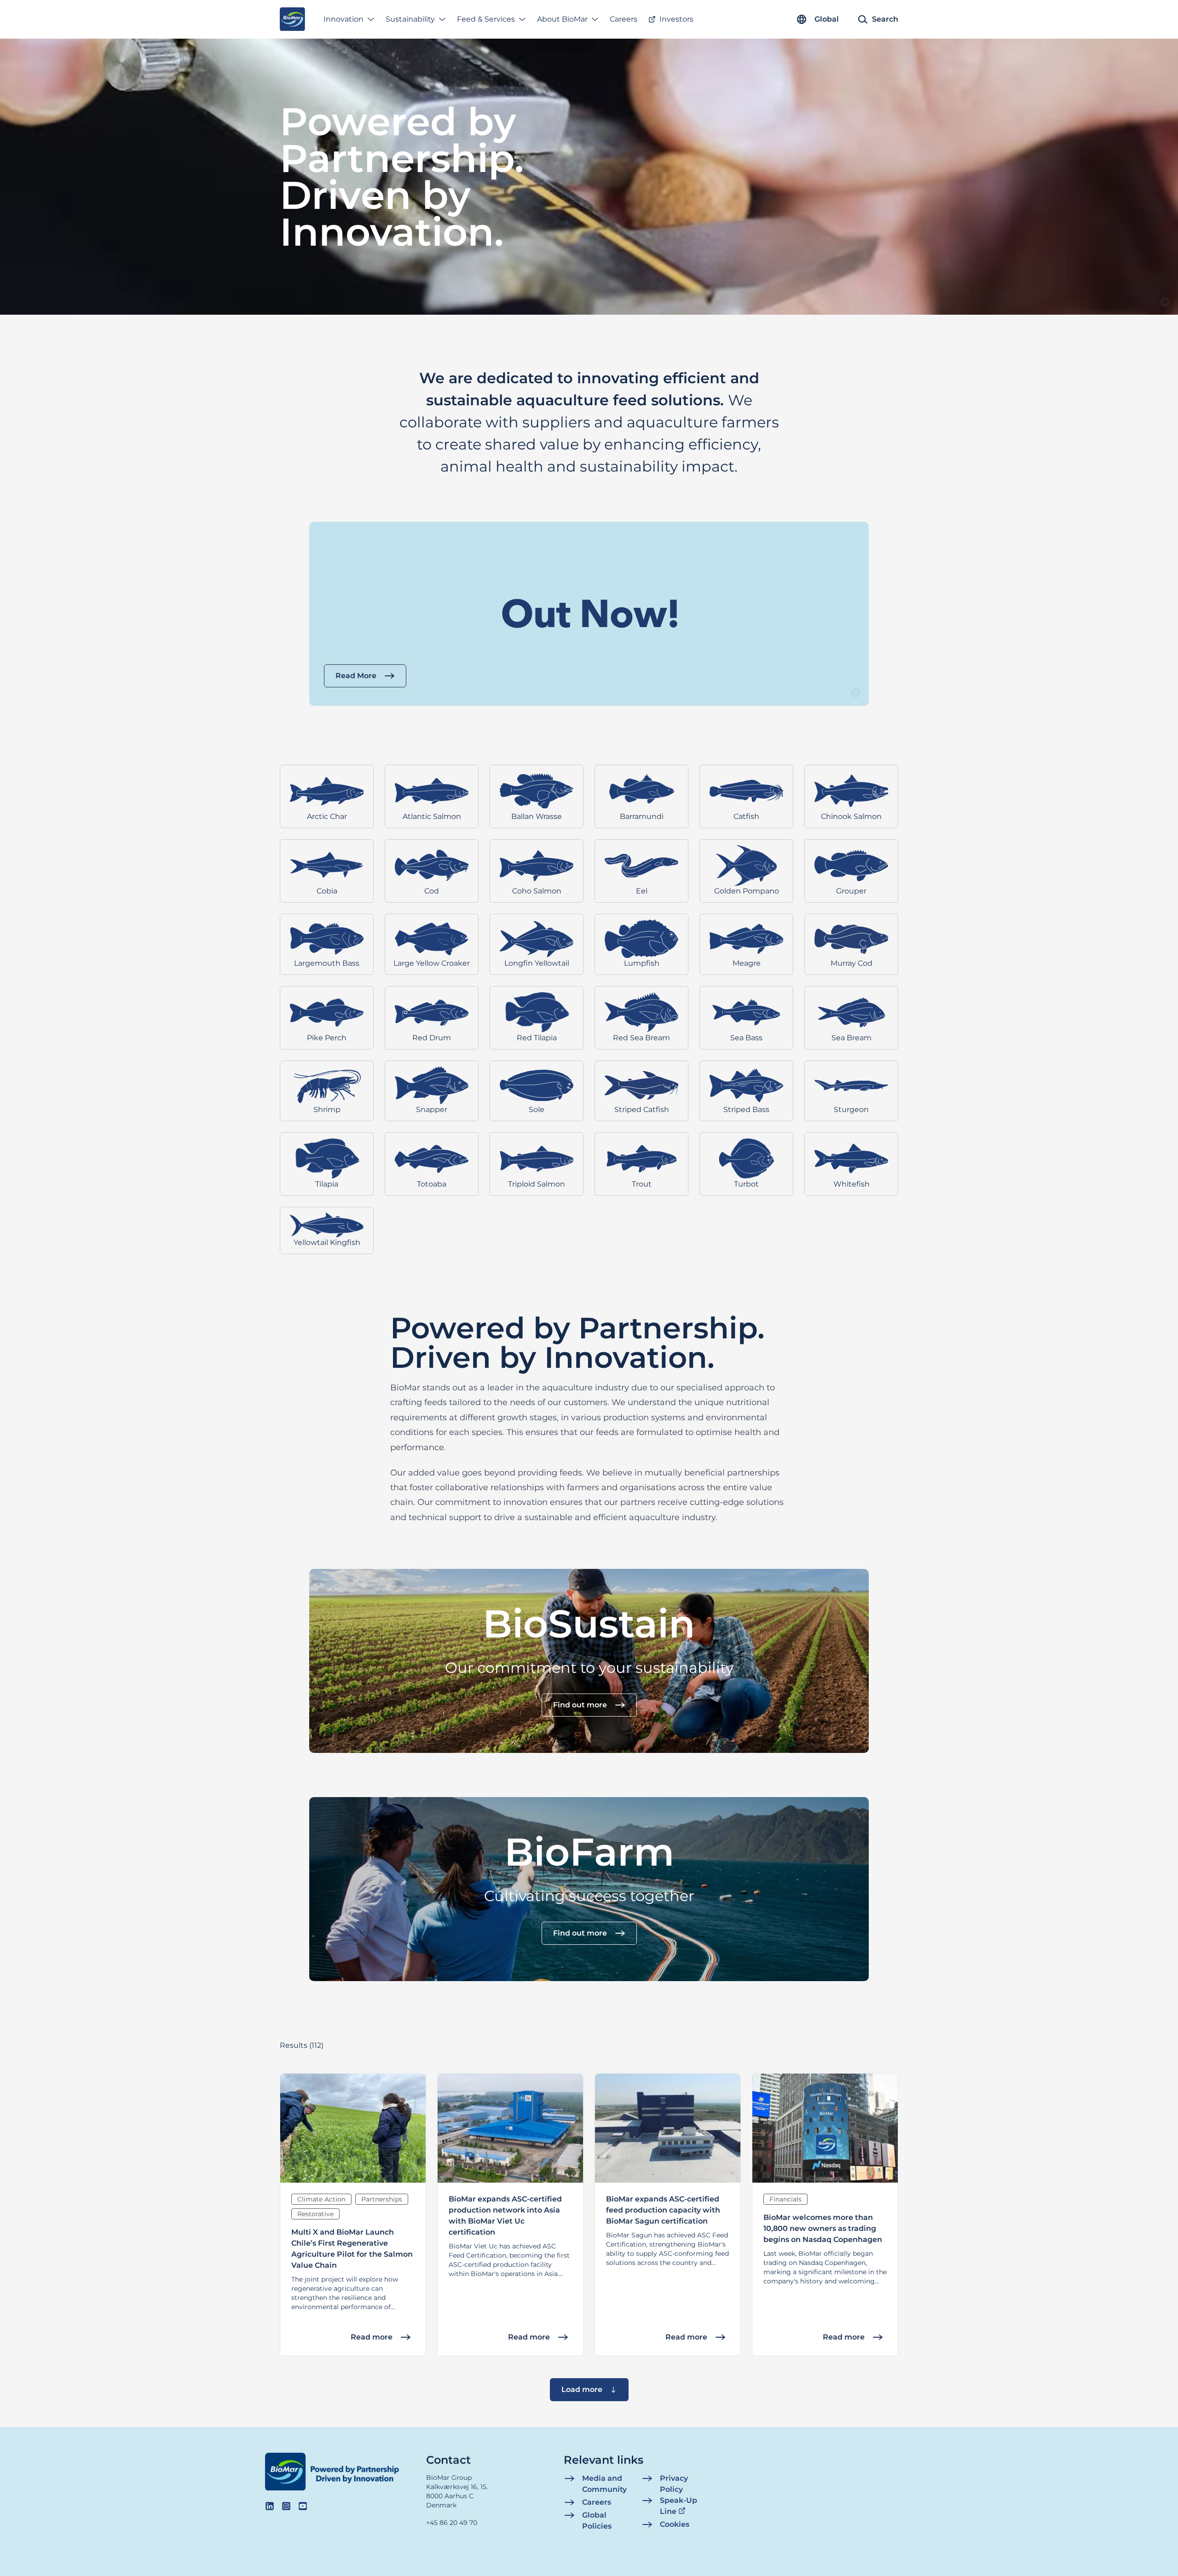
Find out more (580, 1705)
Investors (676, 19)
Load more (582, 2389)
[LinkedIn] (270, 2506)
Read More (356, 676)
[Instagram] (286, 2506)
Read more (372, 2337)
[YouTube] (303, 2506)
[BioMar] (292, 19)
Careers (624, 19)
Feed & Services (486, 19)
